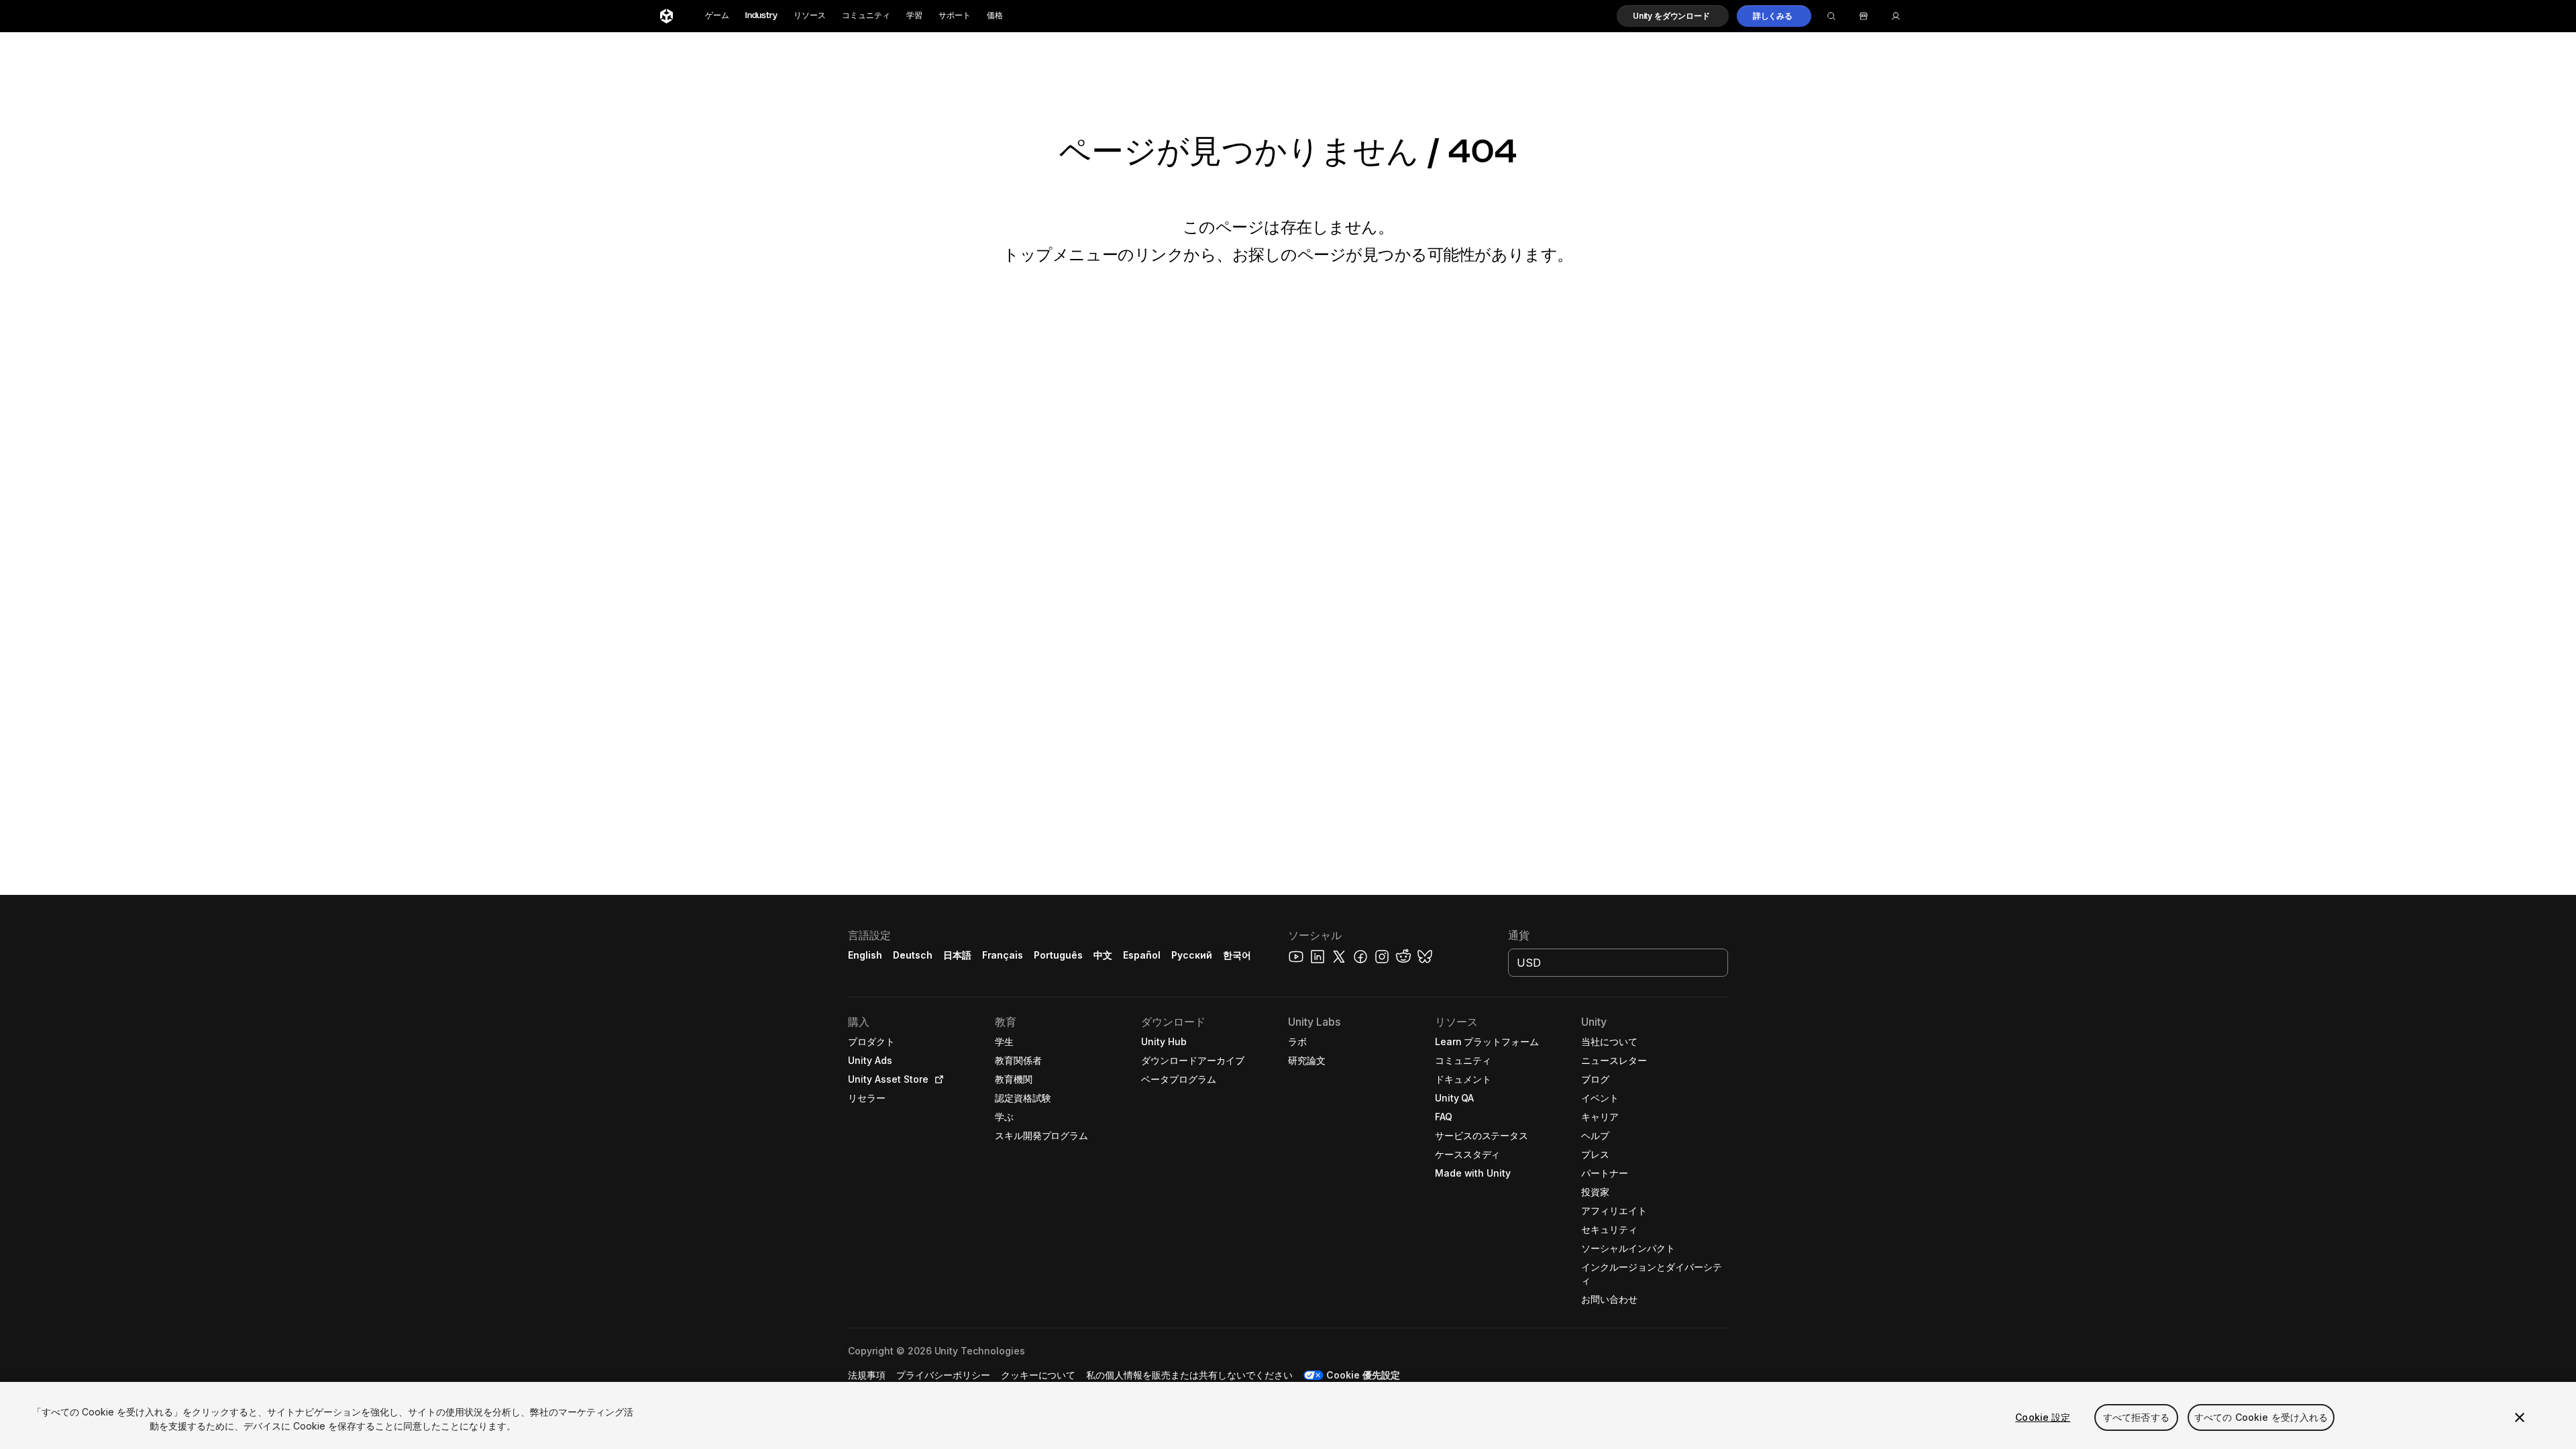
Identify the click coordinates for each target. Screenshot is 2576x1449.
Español (1142, 955)
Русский (1192, 955)
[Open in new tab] (936, 1079)
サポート (955, 16)
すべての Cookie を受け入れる (2261, 1417)
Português (1058, 955)
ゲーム (717, 16)
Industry (761, 16)
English (865, 955)
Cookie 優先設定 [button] (1363, 1375)
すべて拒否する (2136, 1417)
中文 (1103, 955)
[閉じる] (2520, 1417)
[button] (1673, 16)
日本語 (957, 955)
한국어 (1237, 955)
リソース (810, 16)
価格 (995, 16)
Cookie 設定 (2043, 1417)
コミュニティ (866, 16)
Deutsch (913, 955)
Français (1003, 955)
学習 (914, 16)
